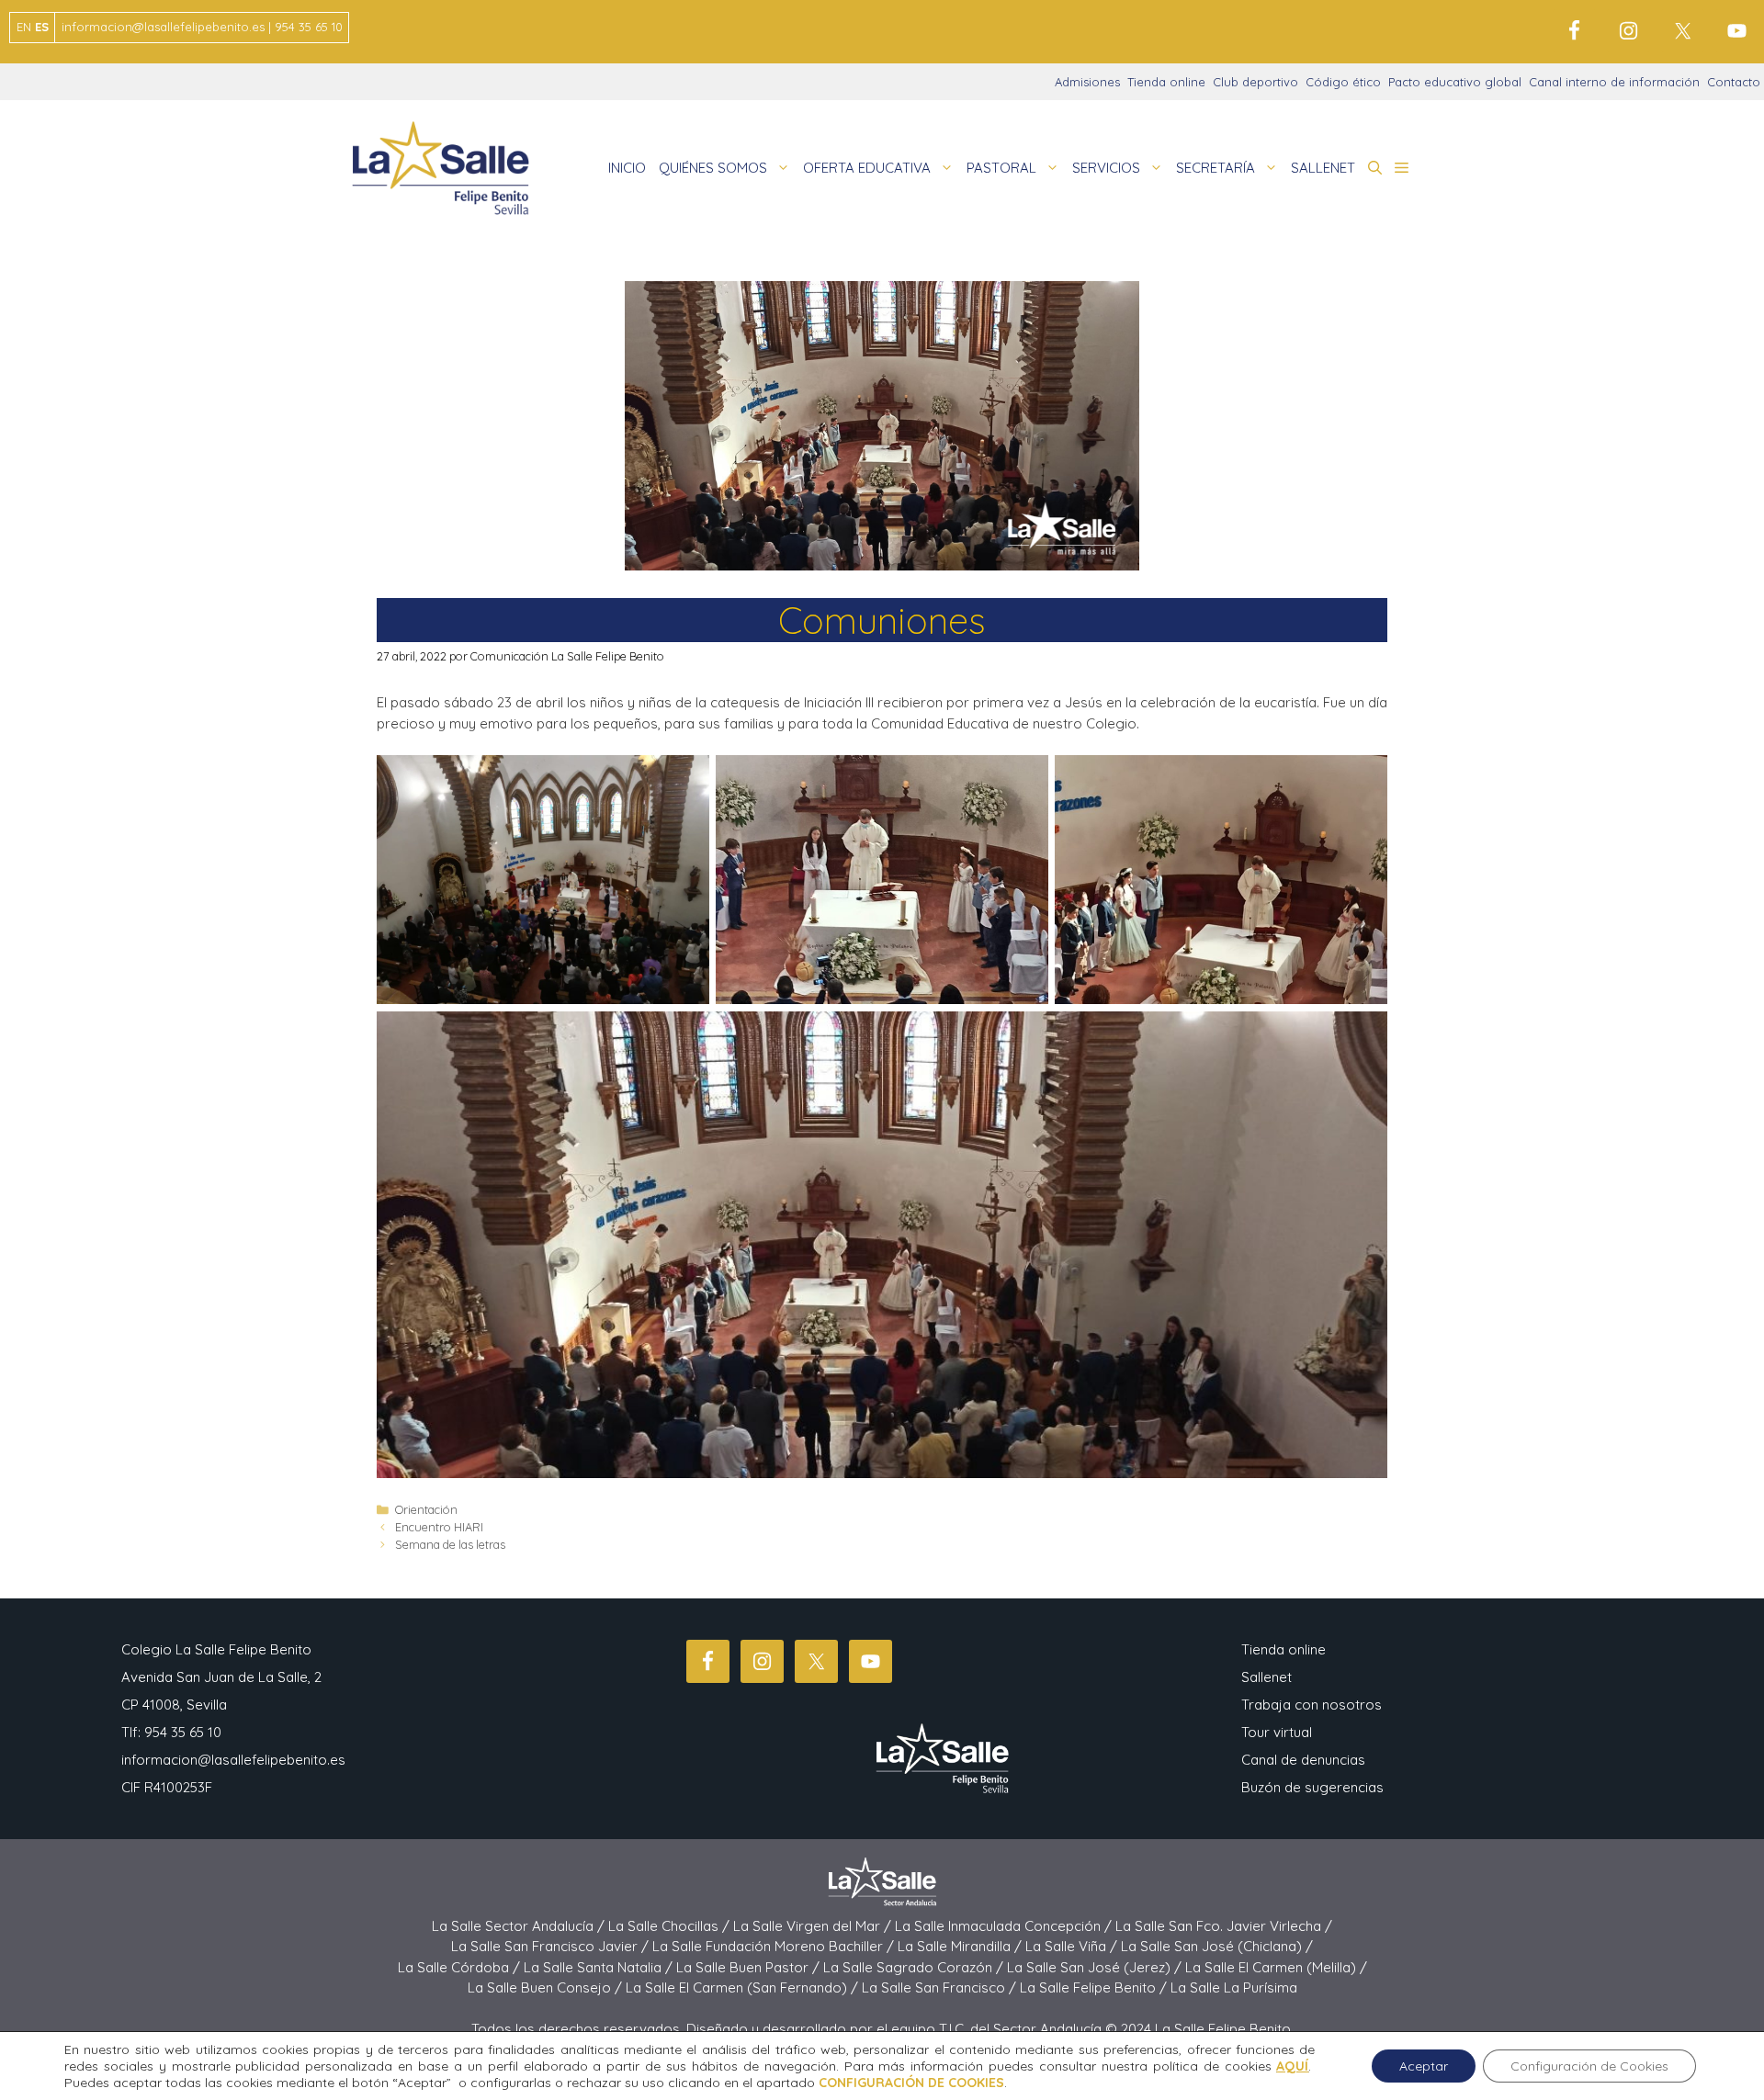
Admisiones (1087, 82)
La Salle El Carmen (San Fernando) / (744, 1987)
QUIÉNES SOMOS (713, 168)
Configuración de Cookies (1589, 2066)
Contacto (1734, 82)
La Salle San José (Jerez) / (1096, 1967)
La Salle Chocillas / (671, 1926)
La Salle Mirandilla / (961, 1946)
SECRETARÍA (1216, 168)
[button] (1375, 168)
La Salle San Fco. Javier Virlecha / (1224, 1926)
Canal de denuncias (1303, 1760)
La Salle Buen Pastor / (750, 1967)
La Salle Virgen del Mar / (814, 1926)
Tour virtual (1277, 1732)
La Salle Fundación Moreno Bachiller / (775, 1946)
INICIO (627, 168)
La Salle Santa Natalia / (600, 1967)
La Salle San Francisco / (941, 1987)
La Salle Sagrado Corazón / (915, 1967)
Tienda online (1166, 82)
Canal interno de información (1614, 82)
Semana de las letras (450, 1544)
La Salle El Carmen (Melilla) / (1276, 1967)
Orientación (426, 1509)
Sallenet (1266, 1677)
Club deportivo (1255, 82)
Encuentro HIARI (439, 1527)
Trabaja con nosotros (1312, 1705)
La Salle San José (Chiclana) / (1217, 1946)
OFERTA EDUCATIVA (867, 168)
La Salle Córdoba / (461, 1967)
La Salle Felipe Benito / (1095, 1987)
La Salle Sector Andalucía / (520, 1926)
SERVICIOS (1106, 168)
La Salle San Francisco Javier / (552, 1946)
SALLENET (1323, 168)
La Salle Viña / (1073, 1946)
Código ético (1343, 82)
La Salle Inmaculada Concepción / (1005, 1926)
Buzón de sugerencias (1312, 1787)
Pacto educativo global (1455, 82)
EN (24, 27)
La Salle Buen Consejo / (547, 1987)
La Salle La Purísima (1234, 1987)
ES (42, 27)
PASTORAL (1001, 168)
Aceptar (1424, 2066)
